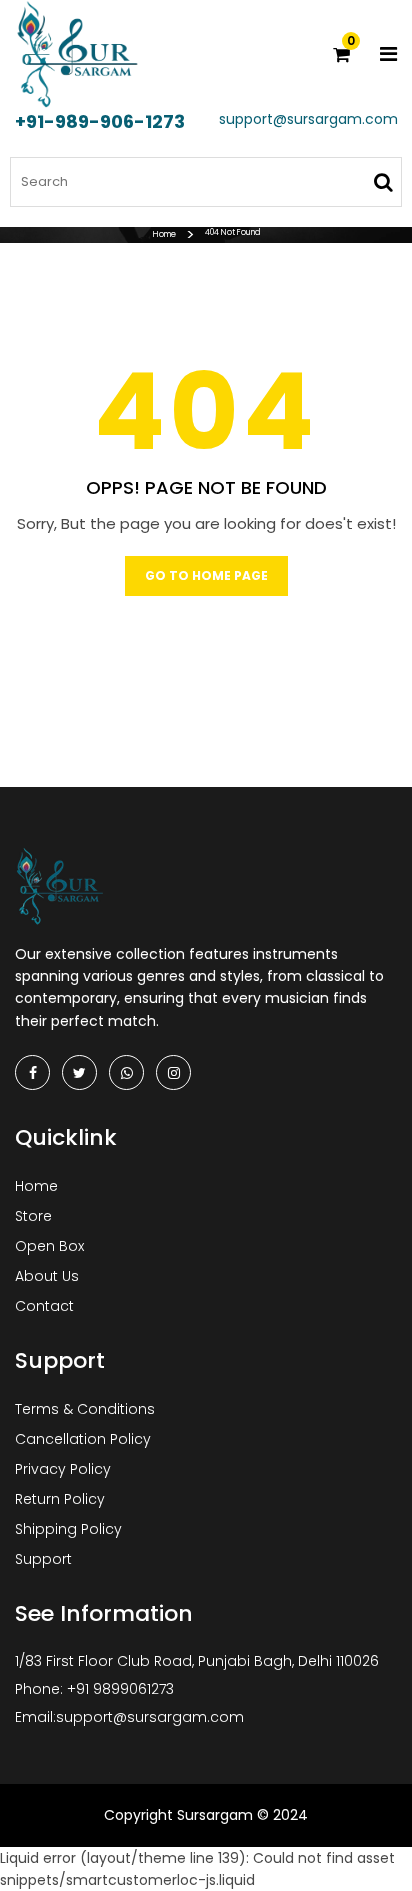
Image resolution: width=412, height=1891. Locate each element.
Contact (44, 1306)
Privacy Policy (63, 1469)
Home (164, 234)
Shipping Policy (68, 1529)
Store (33, 1216)
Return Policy (60, 1499)
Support (43, 1559)
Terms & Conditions (85, 1409)
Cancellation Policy (83, 1439)
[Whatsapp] (126, 1072)
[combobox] (206, 182)
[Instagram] (173, 1072)
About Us (47, 1276)
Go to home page (206, 575)
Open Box (49, 1246)
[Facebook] (32, 1072)
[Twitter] (79, 1072)
